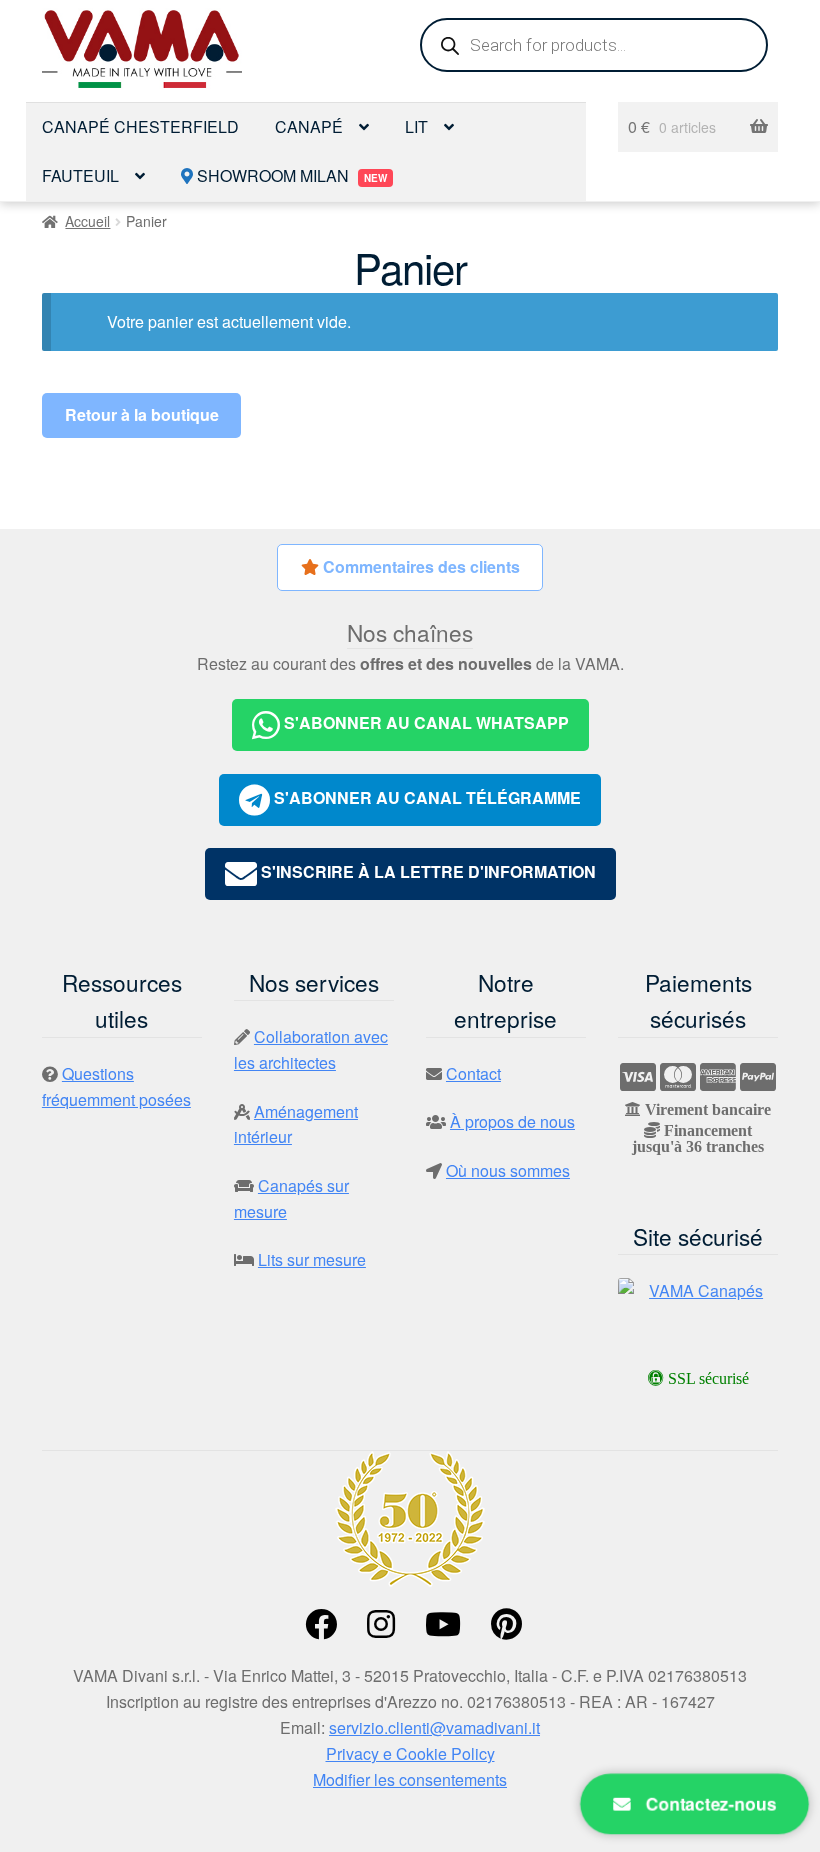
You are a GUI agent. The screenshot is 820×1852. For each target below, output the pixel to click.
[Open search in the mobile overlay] (594, 45)
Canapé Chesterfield (140, 126)
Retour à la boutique (142, 414)
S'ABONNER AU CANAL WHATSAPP (424, 722)
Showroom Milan (290, 175)
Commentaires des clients (419, 566)
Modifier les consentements (410, 1779)
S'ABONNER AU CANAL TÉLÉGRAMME (425, 797)
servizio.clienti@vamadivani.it (434, 1727)
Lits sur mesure (312, 1259)
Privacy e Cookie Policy (410, 1753)
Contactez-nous (708, 1803)
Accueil (87, 221)
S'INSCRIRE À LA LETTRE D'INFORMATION (426, 872)
